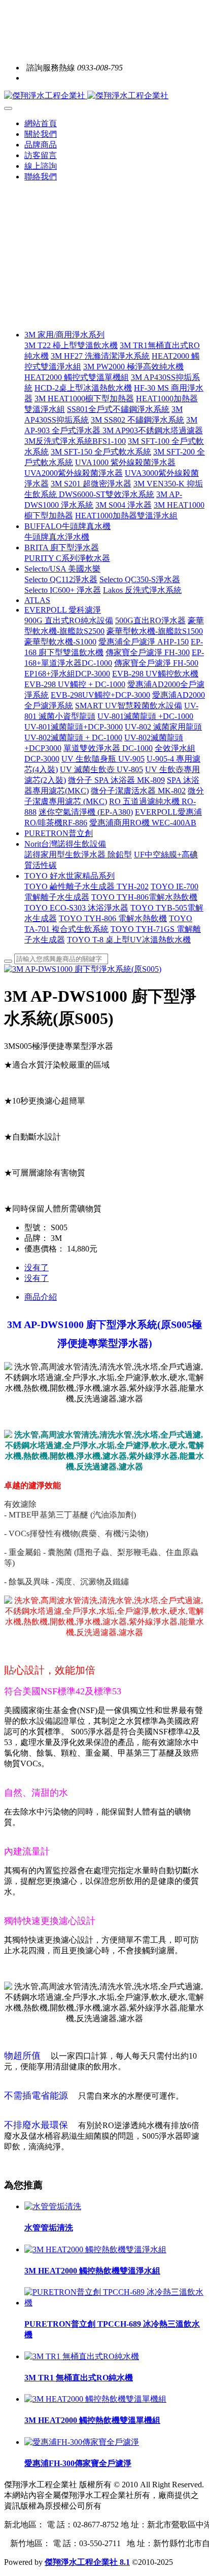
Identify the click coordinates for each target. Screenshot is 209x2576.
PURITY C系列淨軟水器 (67, 558)
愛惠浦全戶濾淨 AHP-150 (144, 642)
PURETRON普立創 (59, 833)
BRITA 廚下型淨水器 (62, 547)
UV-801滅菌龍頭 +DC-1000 (145, 716)
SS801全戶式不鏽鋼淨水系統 (118, 409)
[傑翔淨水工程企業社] (104, 96)
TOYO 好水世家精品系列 (69, 876)
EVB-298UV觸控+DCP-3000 (100, 695)
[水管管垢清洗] (53, 2206)
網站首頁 (41, 123)
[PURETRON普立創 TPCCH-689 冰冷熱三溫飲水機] (115, 2303)
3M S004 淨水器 (124, 505)
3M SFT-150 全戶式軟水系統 (101, 452)
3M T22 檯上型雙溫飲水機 (71, 345)
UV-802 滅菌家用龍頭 (163, 727)
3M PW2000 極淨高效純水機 (133, 367)
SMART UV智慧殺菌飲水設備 (129, 706)
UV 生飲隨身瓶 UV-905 (103, 759)
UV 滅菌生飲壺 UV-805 (101, 769)
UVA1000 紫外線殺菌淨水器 (125, 462)
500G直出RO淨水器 (150, 620)
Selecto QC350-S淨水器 (140, 579)
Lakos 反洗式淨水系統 (142, 590)
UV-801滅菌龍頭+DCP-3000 (74, 727)
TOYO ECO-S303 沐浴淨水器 (76, 908)
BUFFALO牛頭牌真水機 (67, 526)
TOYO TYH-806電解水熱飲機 (144, 897)
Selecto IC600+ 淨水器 (63, 590)
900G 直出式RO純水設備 (69, 620)
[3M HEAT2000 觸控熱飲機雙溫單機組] (95, 2399)
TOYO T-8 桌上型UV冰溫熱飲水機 (129, 940)
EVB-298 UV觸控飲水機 (155, 674)
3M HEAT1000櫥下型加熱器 (84, 399)
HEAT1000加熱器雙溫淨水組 (126, 516)
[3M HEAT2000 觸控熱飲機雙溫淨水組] (95, 2249)
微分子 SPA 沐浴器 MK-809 (116, 780)
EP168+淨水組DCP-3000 (67, 674)
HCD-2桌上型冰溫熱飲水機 (83, 388)
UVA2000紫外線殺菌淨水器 (74, 473)
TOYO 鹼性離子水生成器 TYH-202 (86, 886)
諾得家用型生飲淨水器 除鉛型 (78, 855)
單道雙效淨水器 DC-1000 (108, 748)
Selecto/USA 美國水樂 (62, 569)
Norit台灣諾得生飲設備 (65, 844)
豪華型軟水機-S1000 (60, 642)
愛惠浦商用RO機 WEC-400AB (143, 823)
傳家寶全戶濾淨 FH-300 (148, 652)
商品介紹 (41, 1297)
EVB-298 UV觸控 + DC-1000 (75, 684)
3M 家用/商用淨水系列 (64, 335)
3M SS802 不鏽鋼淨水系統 (137, 420)
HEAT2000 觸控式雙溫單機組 (77, 377)
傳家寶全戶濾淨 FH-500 (156, 663)
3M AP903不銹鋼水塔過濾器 (153, 430)
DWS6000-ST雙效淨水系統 (107, 494)
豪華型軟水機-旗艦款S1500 (155, 631)
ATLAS (37, 600)
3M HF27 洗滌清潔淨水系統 (100, 356)
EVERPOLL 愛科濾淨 (63, 610)
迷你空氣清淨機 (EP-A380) (86, 812)
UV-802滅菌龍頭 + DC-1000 (73, 737)
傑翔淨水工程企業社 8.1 (87, 2562)
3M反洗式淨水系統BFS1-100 (75, 441)
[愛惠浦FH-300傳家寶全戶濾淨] (82, 2442)
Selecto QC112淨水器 (61, 579)
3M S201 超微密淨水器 (91, 484)
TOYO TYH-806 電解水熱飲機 (113, 918)
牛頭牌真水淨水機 (57, 537)
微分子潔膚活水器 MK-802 (138, 791)
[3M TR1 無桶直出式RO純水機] (82, 2356)
